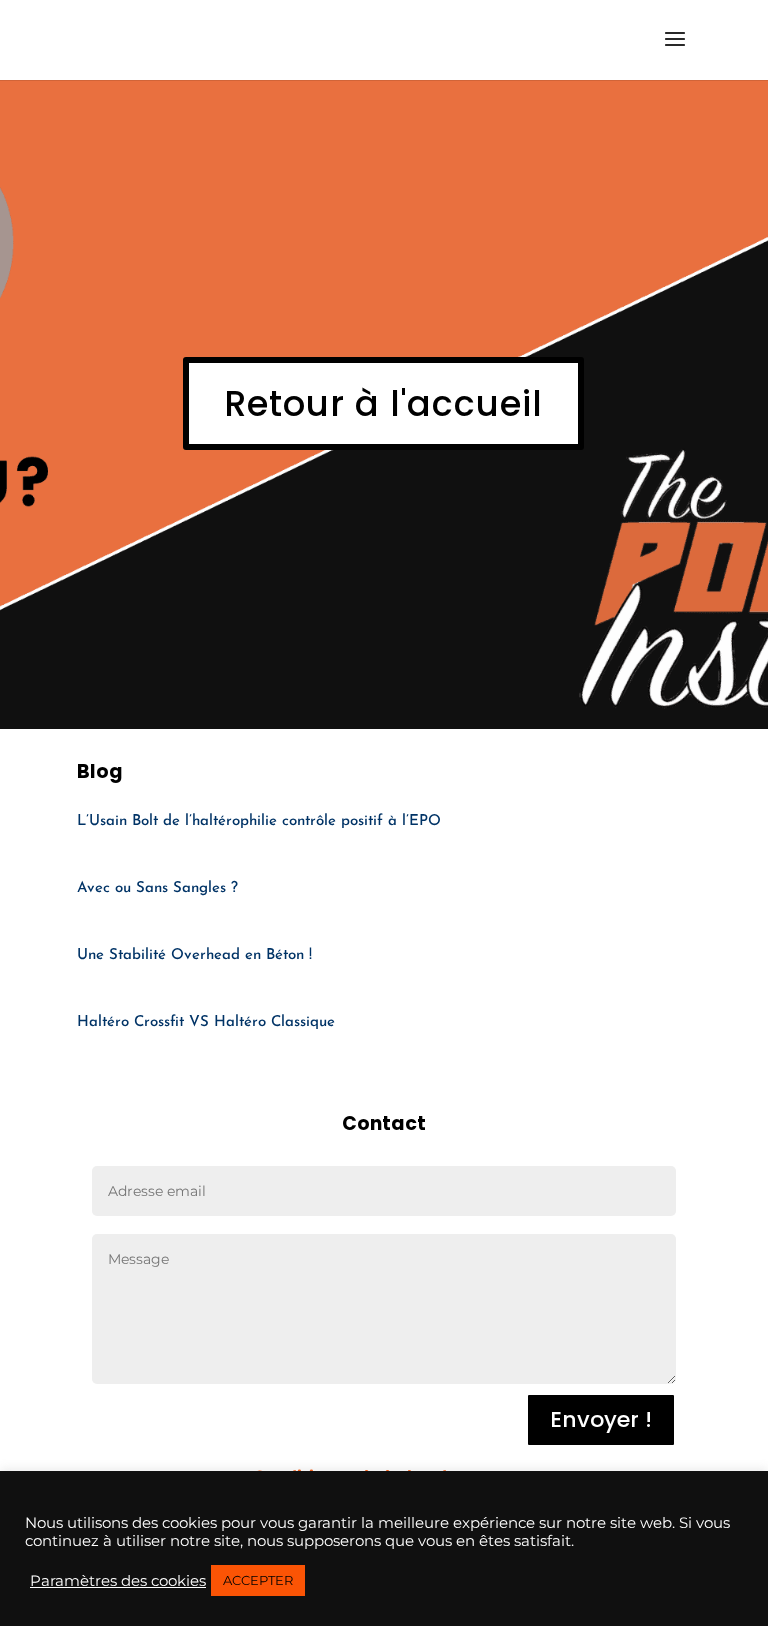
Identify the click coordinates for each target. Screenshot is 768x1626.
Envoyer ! (601, 1419)
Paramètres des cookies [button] (118, 1581)
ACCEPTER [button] (258, 1580)
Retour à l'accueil (383, 403)
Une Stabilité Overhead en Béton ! (194, 955)
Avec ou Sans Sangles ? (157, 888)
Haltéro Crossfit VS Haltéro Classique (206, 1022)
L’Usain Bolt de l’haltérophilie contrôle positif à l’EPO (259, 821)
